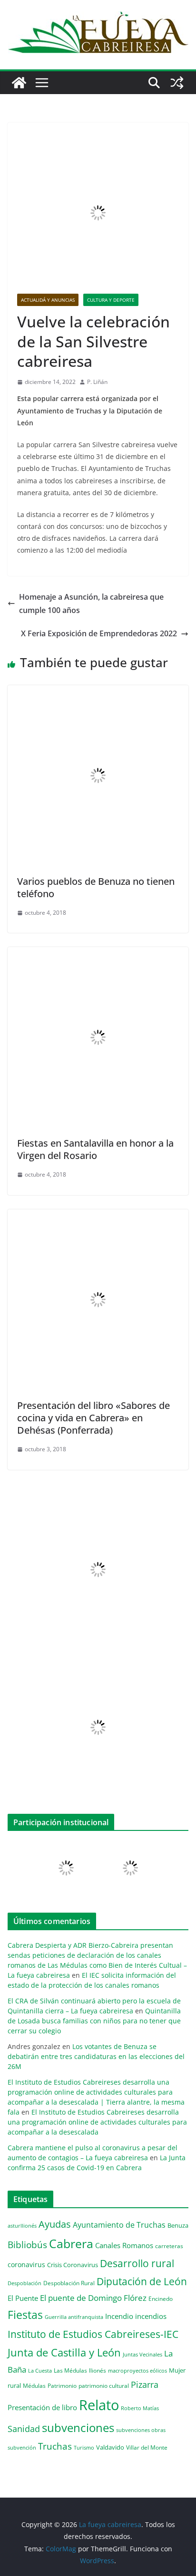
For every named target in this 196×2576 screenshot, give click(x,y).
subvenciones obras (141, 2430)
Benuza (178, 2225)
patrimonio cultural (104, 2385)
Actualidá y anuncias (48, 300)
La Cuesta (40, 2370)
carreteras (169, 2246)
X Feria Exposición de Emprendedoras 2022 (99, 633)
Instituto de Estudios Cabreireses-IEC (93, 2334)
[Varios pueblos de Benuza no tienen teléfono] (98, 692)
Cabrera (71, 2243)
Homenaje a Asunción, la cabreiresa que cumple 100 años (91, 604)
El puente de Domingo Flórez (93, 2298)
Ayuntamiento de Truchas (119, 2225)
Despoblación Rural (69, 2283)
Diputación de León (142, 2281)
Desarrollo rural (137, 2263)
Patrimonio (62, 2385)
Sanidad (24, 2429)
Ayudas (55, 2224)
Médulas (34, 2386)
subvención (22, 2448)
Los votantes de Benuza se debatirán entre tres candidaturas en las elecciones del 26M (96, 2056)
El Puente (23, 2298)
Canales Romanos (124, 2246)
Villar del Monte (147, 2447)
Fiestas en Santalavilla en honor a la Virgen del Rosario (95, 1149)
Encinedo (161, 2298)
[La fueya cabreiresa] (19, 83)
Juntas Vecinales (142, 2354)
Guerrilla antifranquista (74, 2317)
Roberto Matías (140, 2408)
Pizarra (145, 2384)
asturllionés (22, 2226)
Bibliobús (27, 2245)
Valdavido (110, 2447)
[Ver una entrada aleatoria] (177, 83)
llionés (98, 2370)
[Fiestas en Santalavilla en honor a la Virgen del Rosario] (98, 954)
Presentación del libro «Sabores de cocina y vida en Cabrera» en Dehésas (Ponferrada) (93, 1418)
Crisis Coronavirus (73, 2265)
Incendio (119, 2316)
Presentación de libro (42, 2407)
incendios (151, 2316)
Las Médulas (70, 2370)
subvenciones (78, 2428)
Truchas (55, 2446)
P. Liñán (97, 382)
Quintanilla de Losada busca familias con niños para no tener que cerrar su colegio (94, 2021)
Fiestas (25, 2315)
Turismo (84, 2447)
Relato (99, 2405)
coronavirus (26, 2265)
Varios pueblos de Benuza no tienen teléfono (96, 887)
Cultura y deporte (111, 300)
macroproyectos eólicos (137, 2370)
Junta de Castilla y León (64, 2352)
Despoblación (24, 2283)
